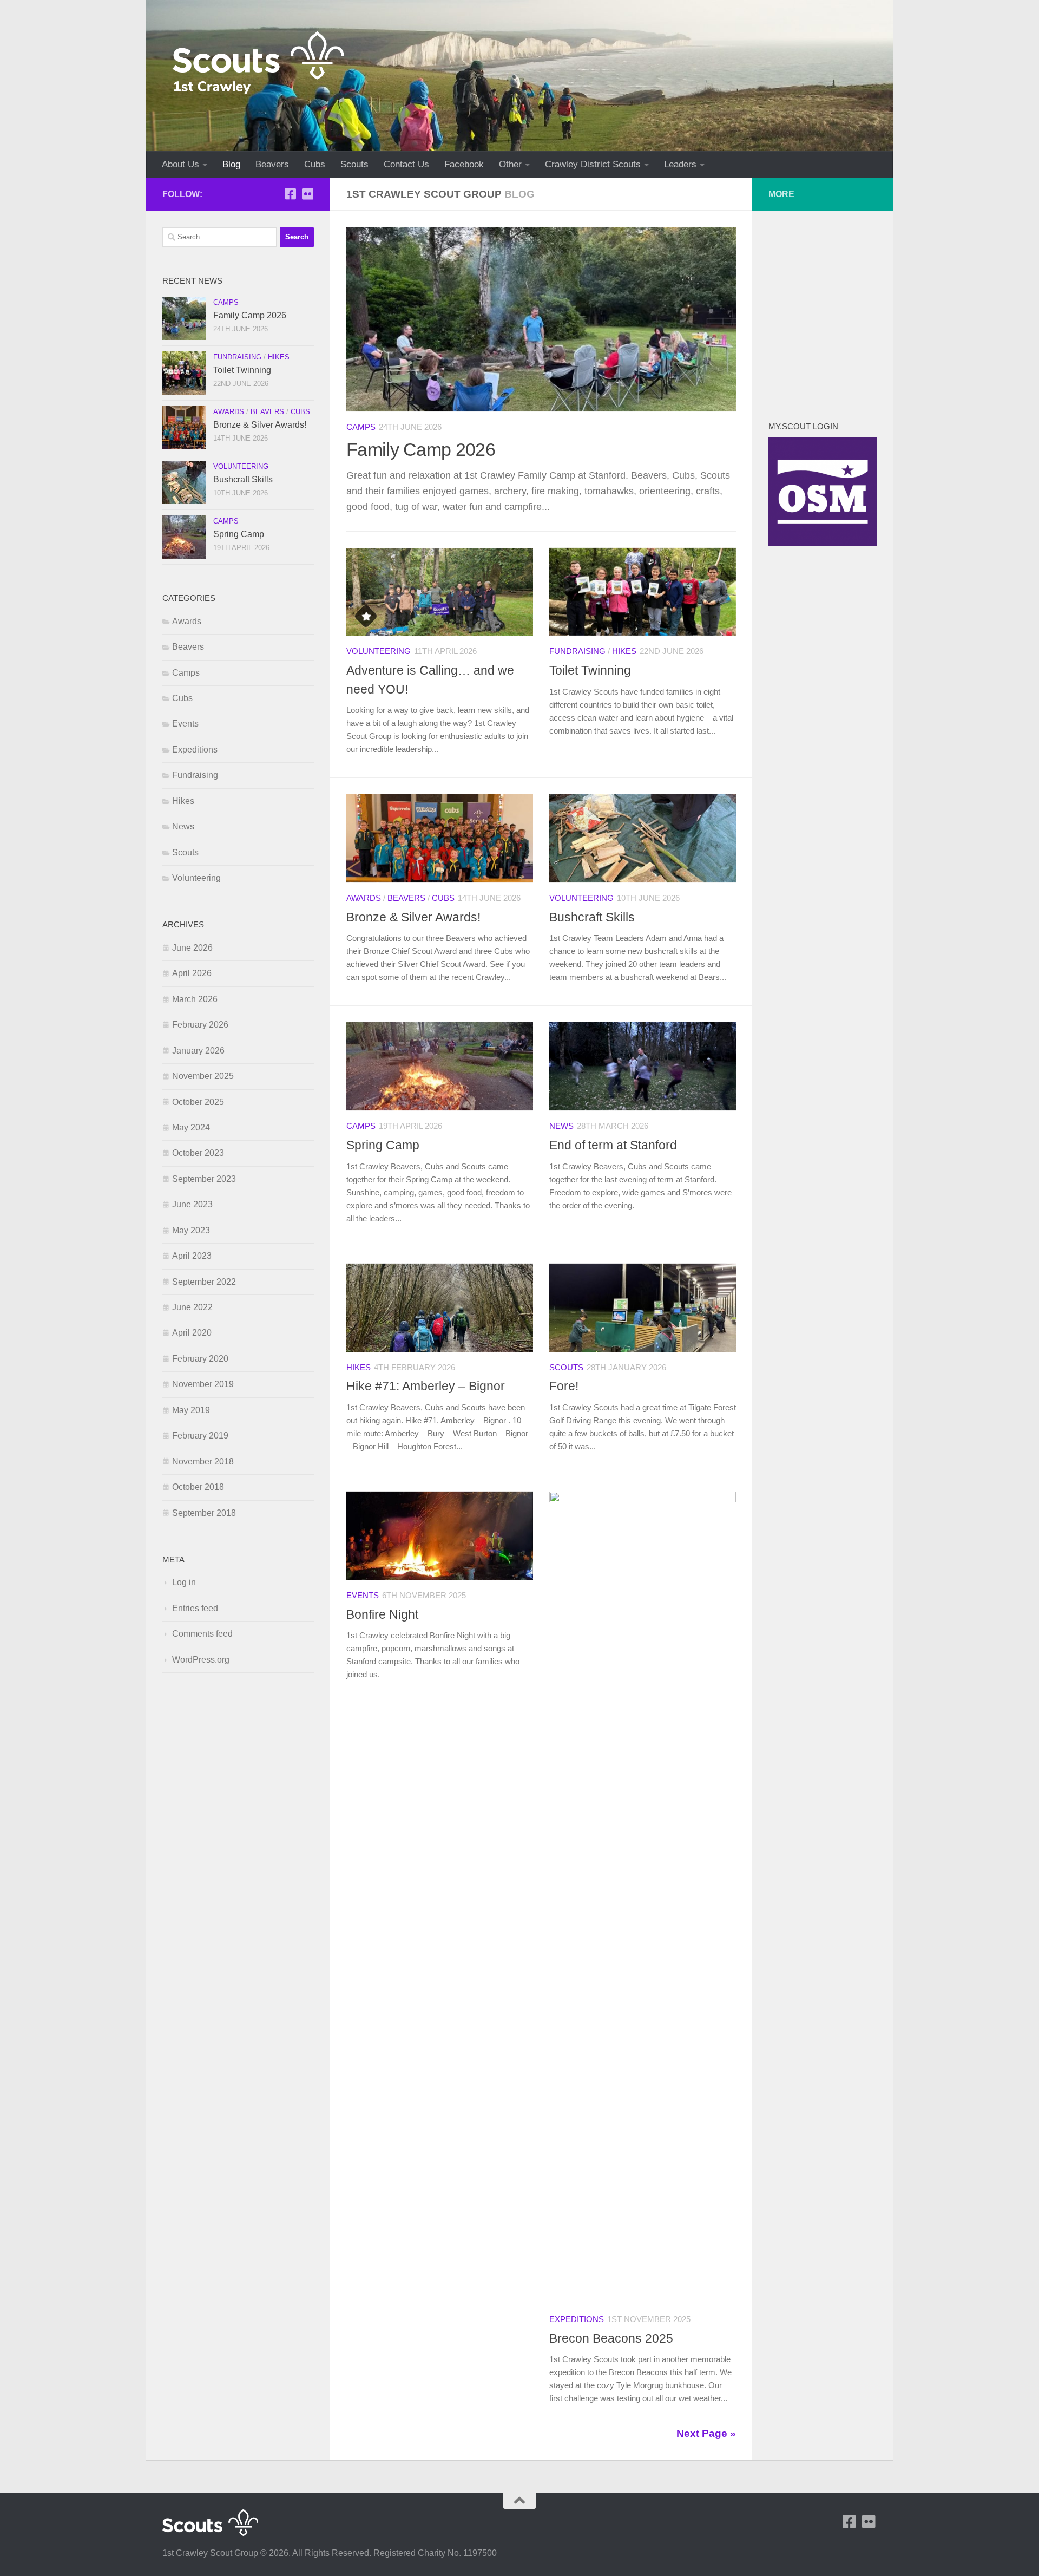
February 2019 (200, 1436)
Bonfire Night (382, 1614)
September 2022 (204, 1282)
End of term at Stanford (613, 1145)
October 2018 (198, 1487)
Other (510, 164)
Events (363, 1596)
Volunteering (379, 651)
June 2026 (192, 948)
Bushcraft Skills (592, 917)
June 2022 (192, 1307)
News (561, 1126)
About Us (180, 164)
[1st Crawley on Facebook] (290, 194)
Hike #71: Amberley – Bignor (426, 1386)
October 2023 (198, 1153)
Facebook (464, 164)
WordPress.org (201, 1660)
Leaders (680, 164)
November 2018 (203, 1462)
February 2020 (200, 1359)
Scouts (354, 164)
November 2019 (203, 1384)
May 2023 (191, 1230)
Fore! (564, 1386)
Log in (184, 1582)
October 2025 (198, 1102)
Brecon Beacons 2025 (611, 2338)
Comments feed (202, 1634)
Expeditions (577, 2319)
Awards (364, 898)
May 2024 (191, 1127)
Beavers (272, 164)
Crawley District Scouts (593, 164)
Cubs (315, 164)
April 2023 (192, 1256)
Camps (361, 427)
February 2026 (200, 1025)
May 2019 (191, 1410)
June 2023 (192, 1204)
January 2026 (198, 1051)
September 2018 (204, 1513)
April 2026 (192, 973)
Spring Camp (383, 1145)
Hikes (624, 651)
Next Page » (706, 2433)
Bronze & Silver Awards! (413, 917)
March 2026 (195, 999)
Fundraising (577, 651)
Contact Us (406, 164)
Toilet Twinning (590, 670)
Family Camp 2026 (421, 449)
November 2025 (203, 1076)
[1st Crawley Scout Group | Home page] (258, 62)
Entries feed (195, 1608)
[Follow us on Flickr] (307, 194)
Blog (231, 164)
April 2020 (192, 1333)
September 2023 (204, 1179)
